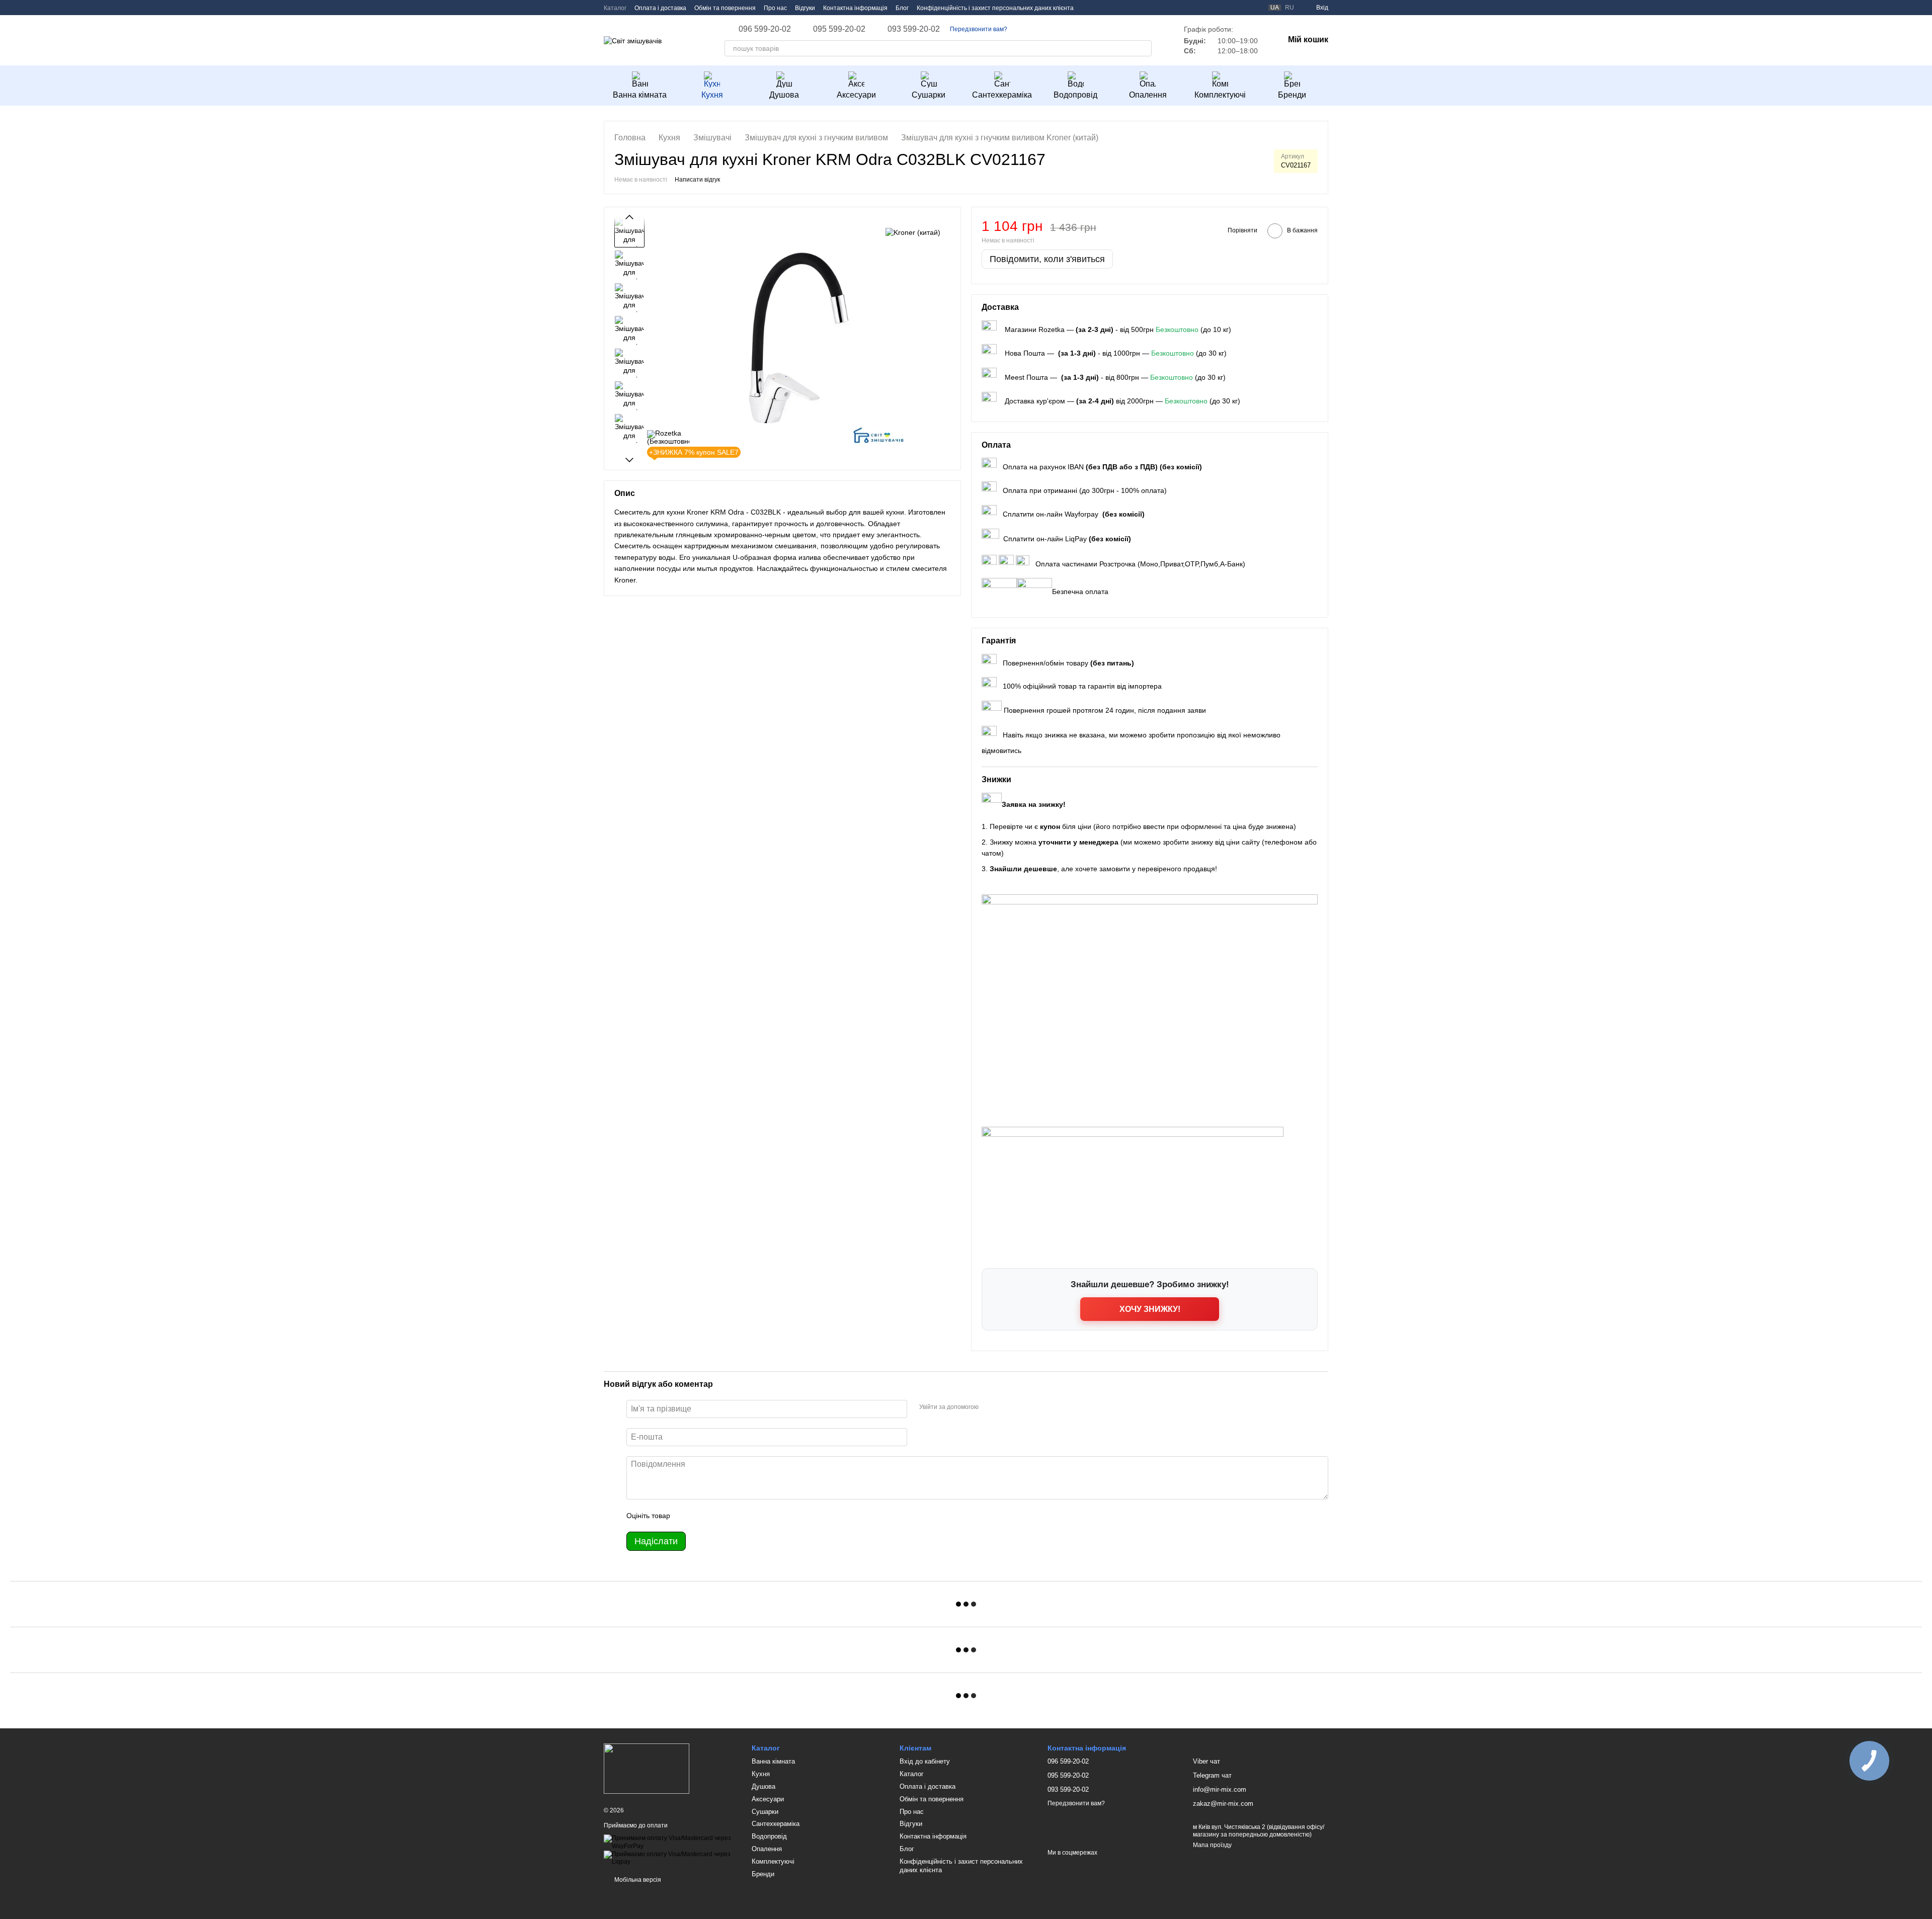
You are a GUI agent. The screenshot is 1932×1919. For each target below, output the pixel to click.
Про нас (775, 8)
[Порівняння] (1254, 8)
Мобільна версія (637, 1880)
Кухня (712, 95)
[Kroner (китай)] (913, 232)
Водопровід (1075, 95)
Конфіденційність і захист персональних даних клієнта (995, 8)
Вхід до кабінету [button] (925, 1761)
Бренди (1292, 95)
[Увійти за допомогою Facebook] (990, 1407)
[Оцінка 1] (687, 1516)
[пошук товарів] (1144, 48)
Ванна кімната (640, 95)
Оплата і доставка (660, 8)
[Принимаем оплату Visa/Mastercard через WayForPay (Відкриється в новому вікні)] (670, 1842)
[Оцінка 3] (719, 1516)
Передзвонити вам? (979, 29)
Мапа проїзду (1212, 1845)
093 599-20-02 (914, 29)
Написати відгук (697, 180)
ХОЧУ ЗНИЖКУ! (1150, 1309)
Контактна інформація (855, 8)
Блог (902, 8)
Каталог (615, 8)
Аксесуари (856, 95)
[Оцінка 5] (751, 1516)
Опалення (1148, 95)
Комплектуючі (1220, 95)
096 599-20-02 (765, 29)
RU (1290, 8)
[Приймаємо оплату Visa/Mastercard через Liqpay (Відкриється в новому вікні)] (670, 1858)
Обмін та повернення (725, 8)
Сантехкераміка (1002, 95)
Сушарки (929, 95)
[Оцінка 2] (703, 1516)
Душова (784, 95)
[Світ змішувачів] (647, 1768)
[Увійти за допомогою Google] (1006, 1407)
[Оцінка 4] (735, 1516)
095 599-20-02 (839, 29)
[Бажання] (1236, 8)
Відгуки (805, 8)
